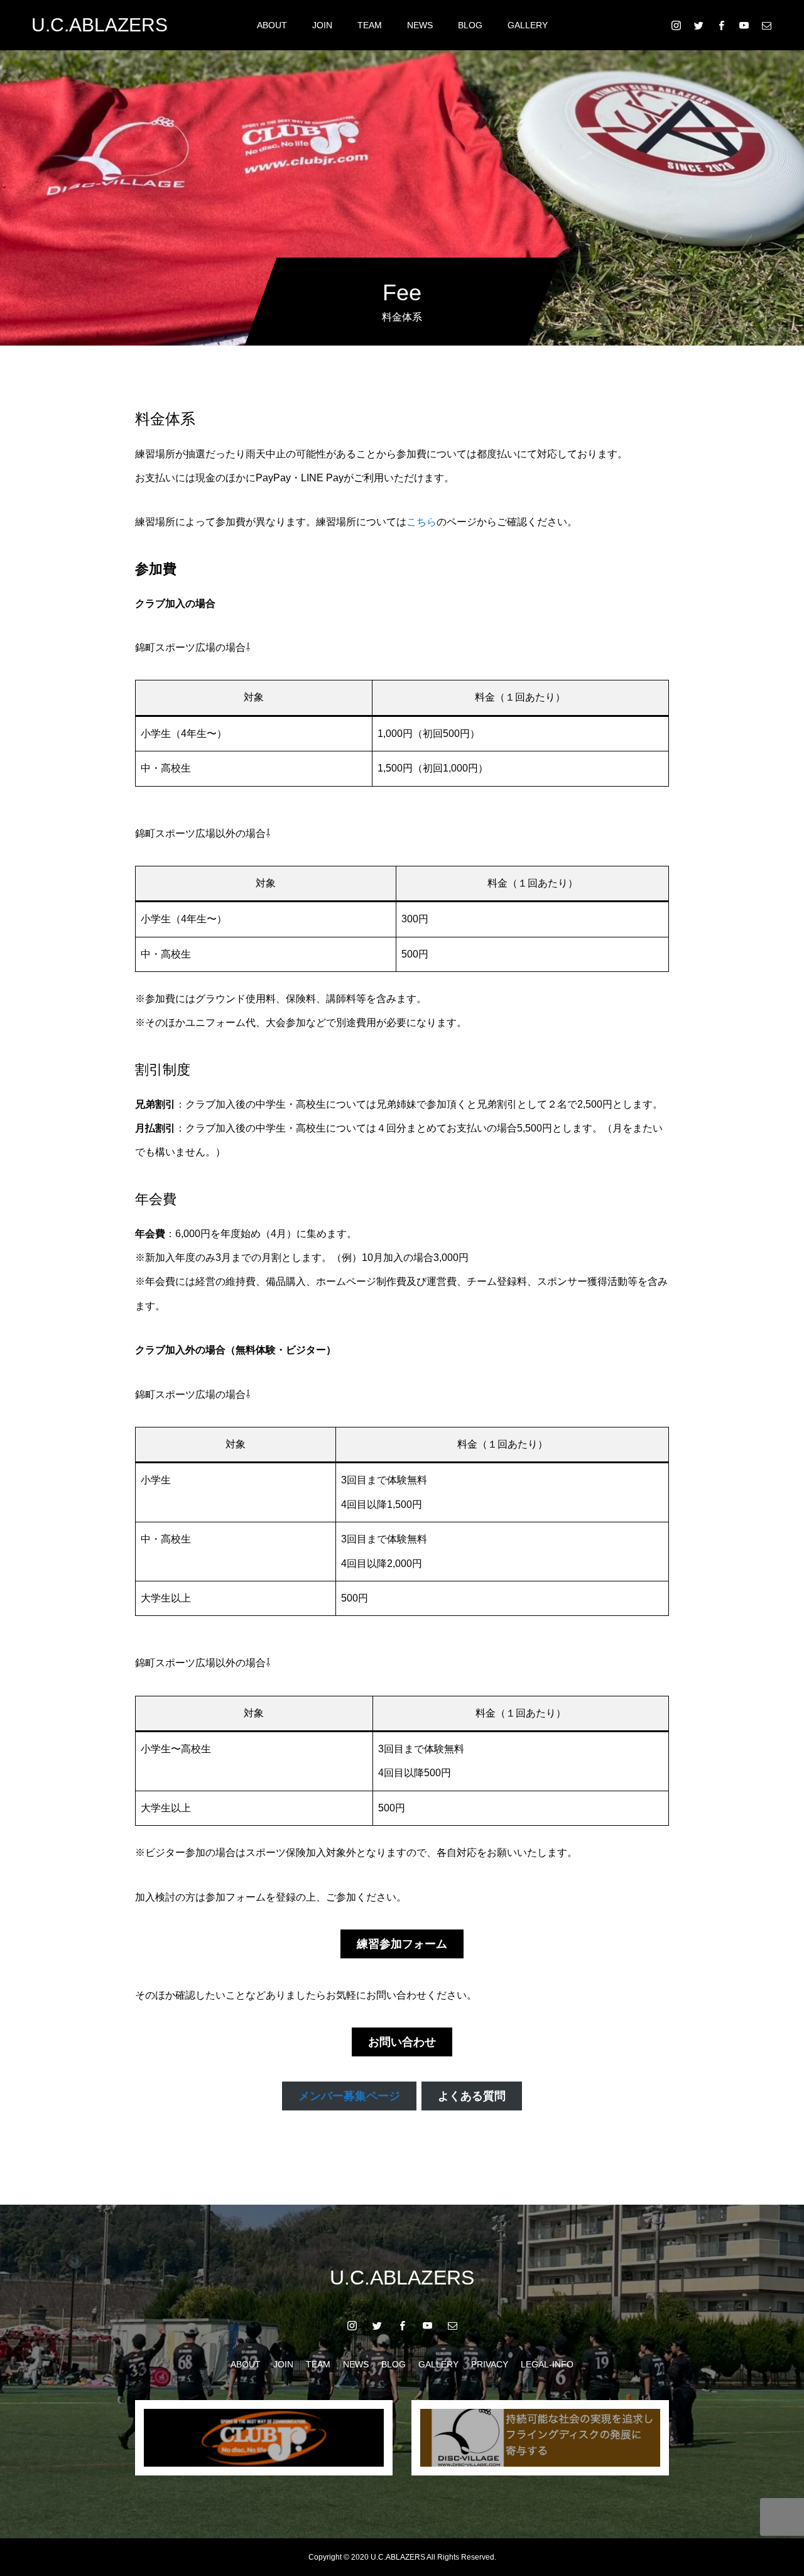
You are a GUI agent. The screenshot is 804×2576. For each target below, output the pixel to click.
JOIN (322, 25)
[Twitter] (698, 25)
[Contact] (766, 25)
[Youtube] (744, 25)
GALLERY (528, 25)
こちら (421, 522)
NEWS (420, 25)
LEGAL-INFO (547, 2364)
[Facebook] (721, 25)
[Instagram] (676, 25)
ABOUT (272, 25)
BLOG (470, 25)
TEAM (370, 25)
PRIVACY (490, 2364)
